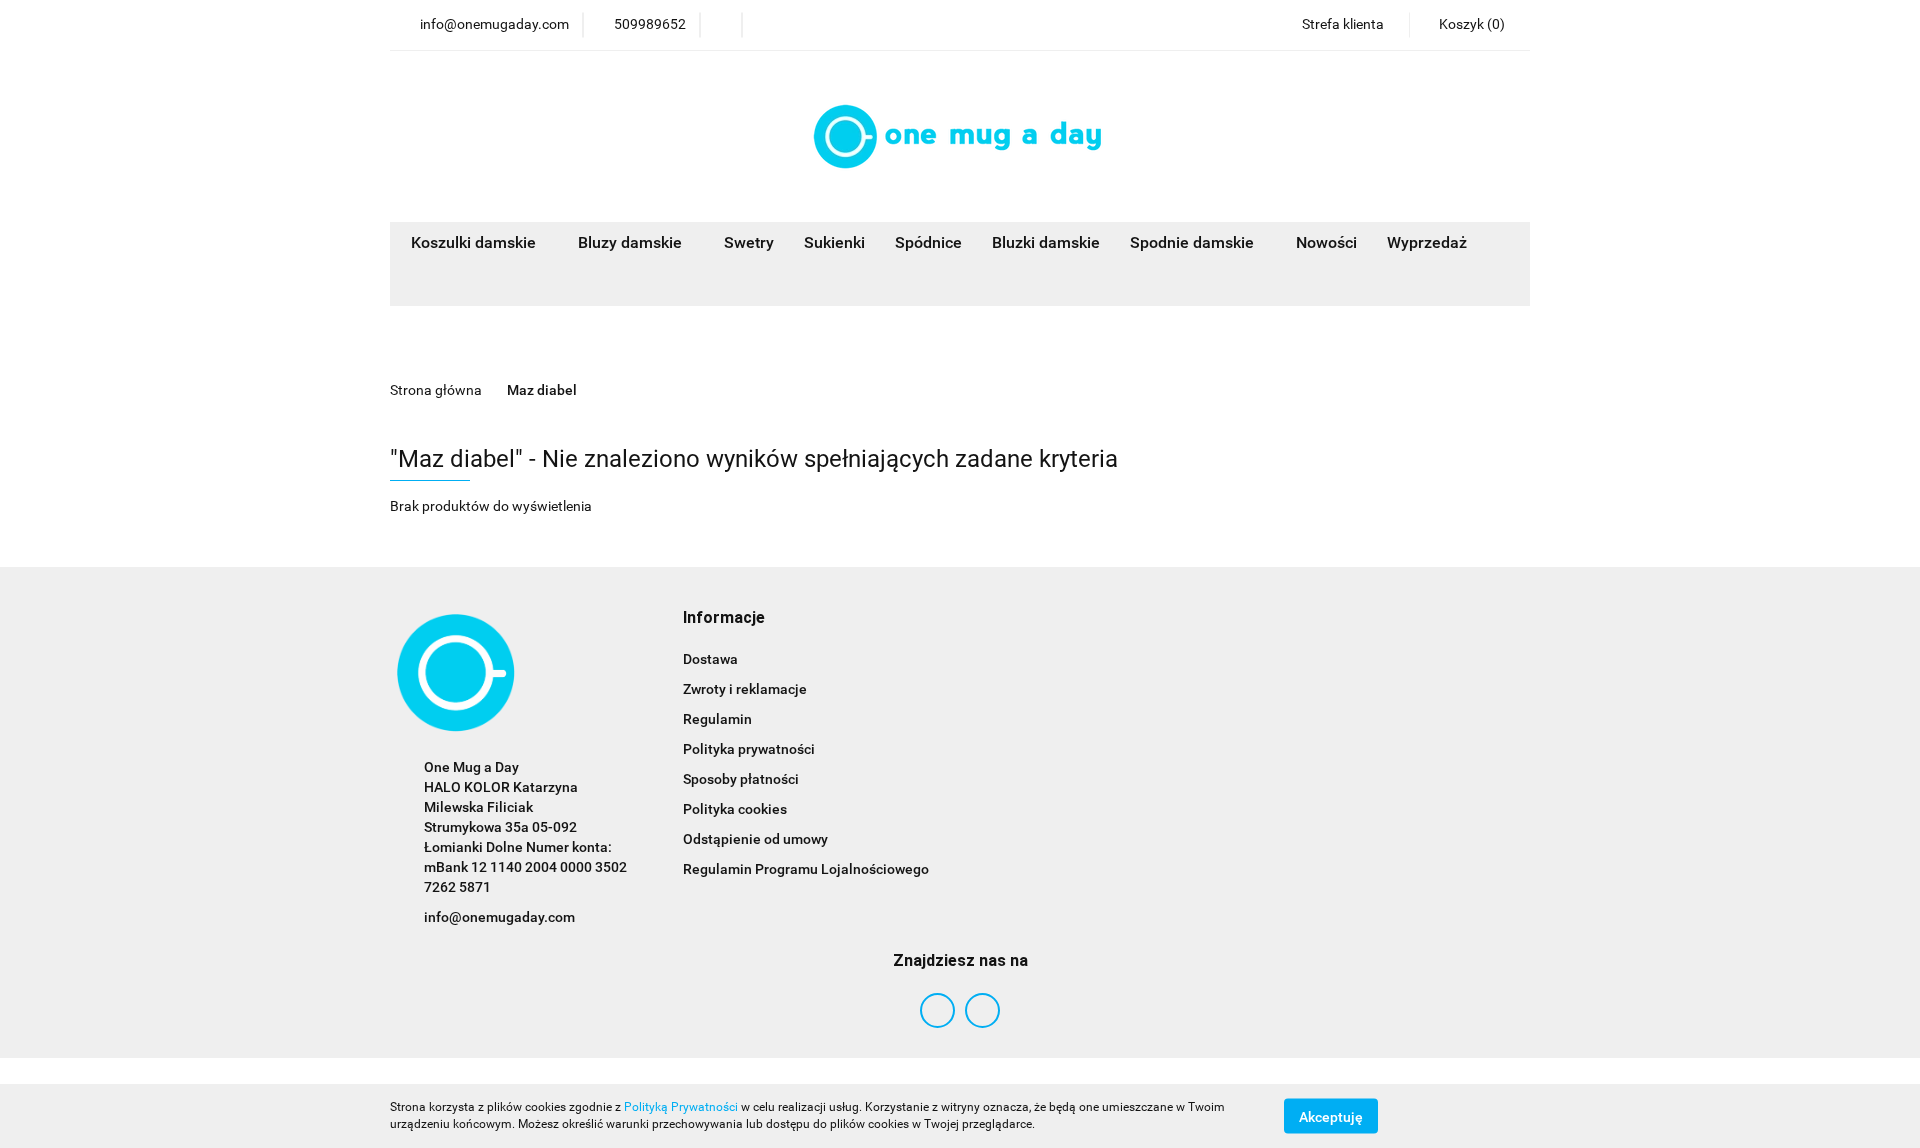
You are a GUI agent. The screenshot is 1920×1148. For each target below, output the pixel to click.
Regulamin (717, 719)
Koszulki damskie (475, 242)
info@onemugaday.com (499, 917)
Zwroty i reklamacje (745, 689)
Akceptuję (1331, 1116)
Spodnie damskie (1194, 242)
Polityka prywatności (749, 749)
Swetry (749, 242)
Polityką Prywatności (681, 1107)
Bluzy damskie (632, 242)
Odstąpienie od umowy (755, 839)
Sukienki (834, 242)
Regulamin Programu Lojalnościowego (806, 869)
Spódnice (928, 242)
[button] (1469, 25)
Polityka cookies (735, 809)
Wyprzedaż (1427, 242)
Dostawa (710, 659)
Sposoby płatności (741, 779)
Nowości (1326, 242)
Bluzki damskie (1046, 242)
